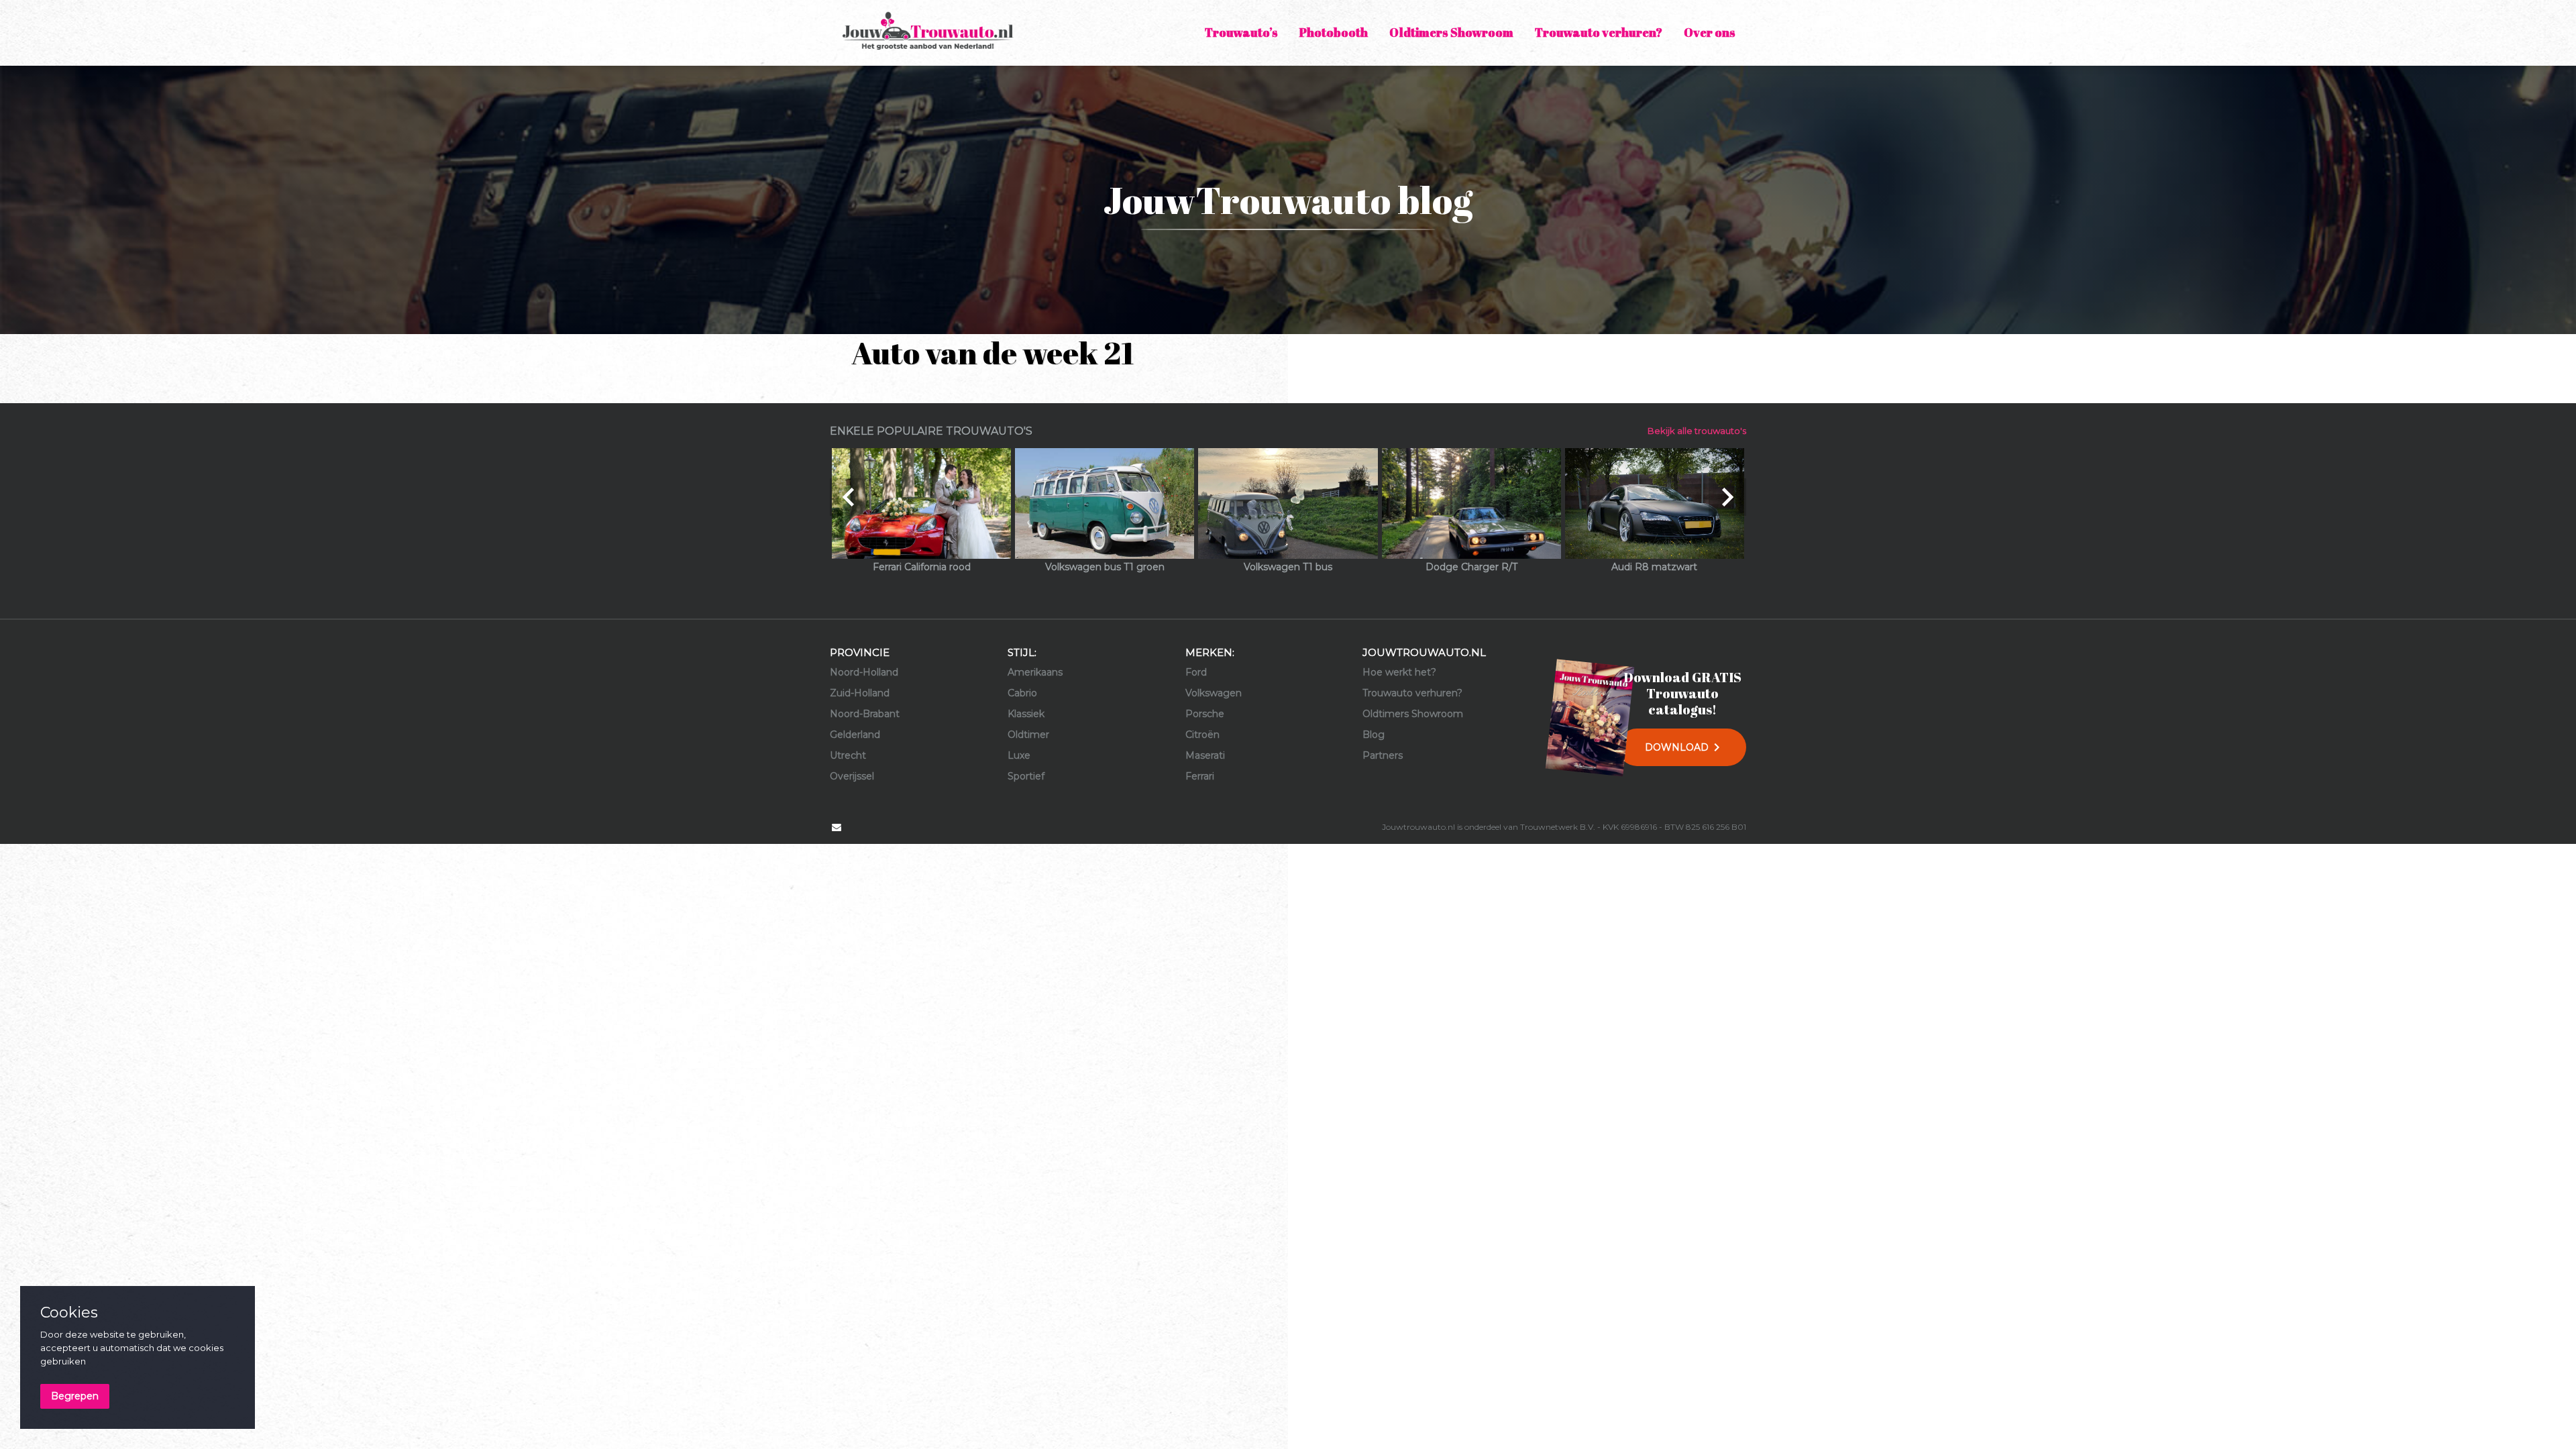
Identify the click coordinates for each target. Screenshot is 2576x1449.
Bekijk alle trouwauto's (1697, 431)
